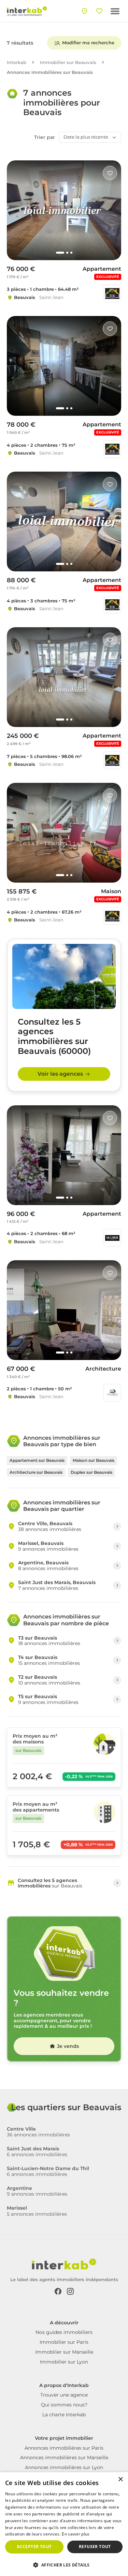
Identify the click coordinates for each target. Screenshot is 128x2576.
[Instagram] (70, 2291)
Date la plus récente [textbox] (86, 137)
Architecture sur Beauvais (36, 1472)
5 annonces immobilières (37, 2211)
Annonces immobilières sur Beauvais (50, 72)
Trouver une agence (64, 2395)
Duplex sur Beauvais (91, 1472)
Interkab (17, 62)
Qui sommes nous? (64, 2405)
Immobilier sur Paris (64, 2342)
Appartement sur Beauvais (37, 1460)
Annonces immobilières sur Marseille (64, 2458)
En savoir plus (76, 2534)
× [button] (120, 2479)
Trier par (45, 137)
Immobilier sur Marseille (64, 2352)
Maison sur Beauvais (94, 1460)
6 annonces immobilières (37, 2152)
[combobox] (90, 137)
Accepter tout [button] (34, 2547)
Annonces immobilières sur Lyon (64, 2467)
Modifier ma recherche (88, 43)
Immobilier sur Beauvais (68, 62)
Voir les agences (60, 1074)
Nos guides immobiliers (64, 2332)
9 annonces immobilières (37, 2191)
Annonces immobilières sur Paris (64, 2448)
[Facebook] (58, 2291)
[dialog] (64, 2524)
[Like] (110, 173)
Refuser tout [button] (95, 2547)
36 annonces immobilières (38, 2132)
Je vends (68, 2046)
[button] (64, 2564)
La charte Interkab (64, 2415)
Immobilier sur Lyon (64, 2362)
